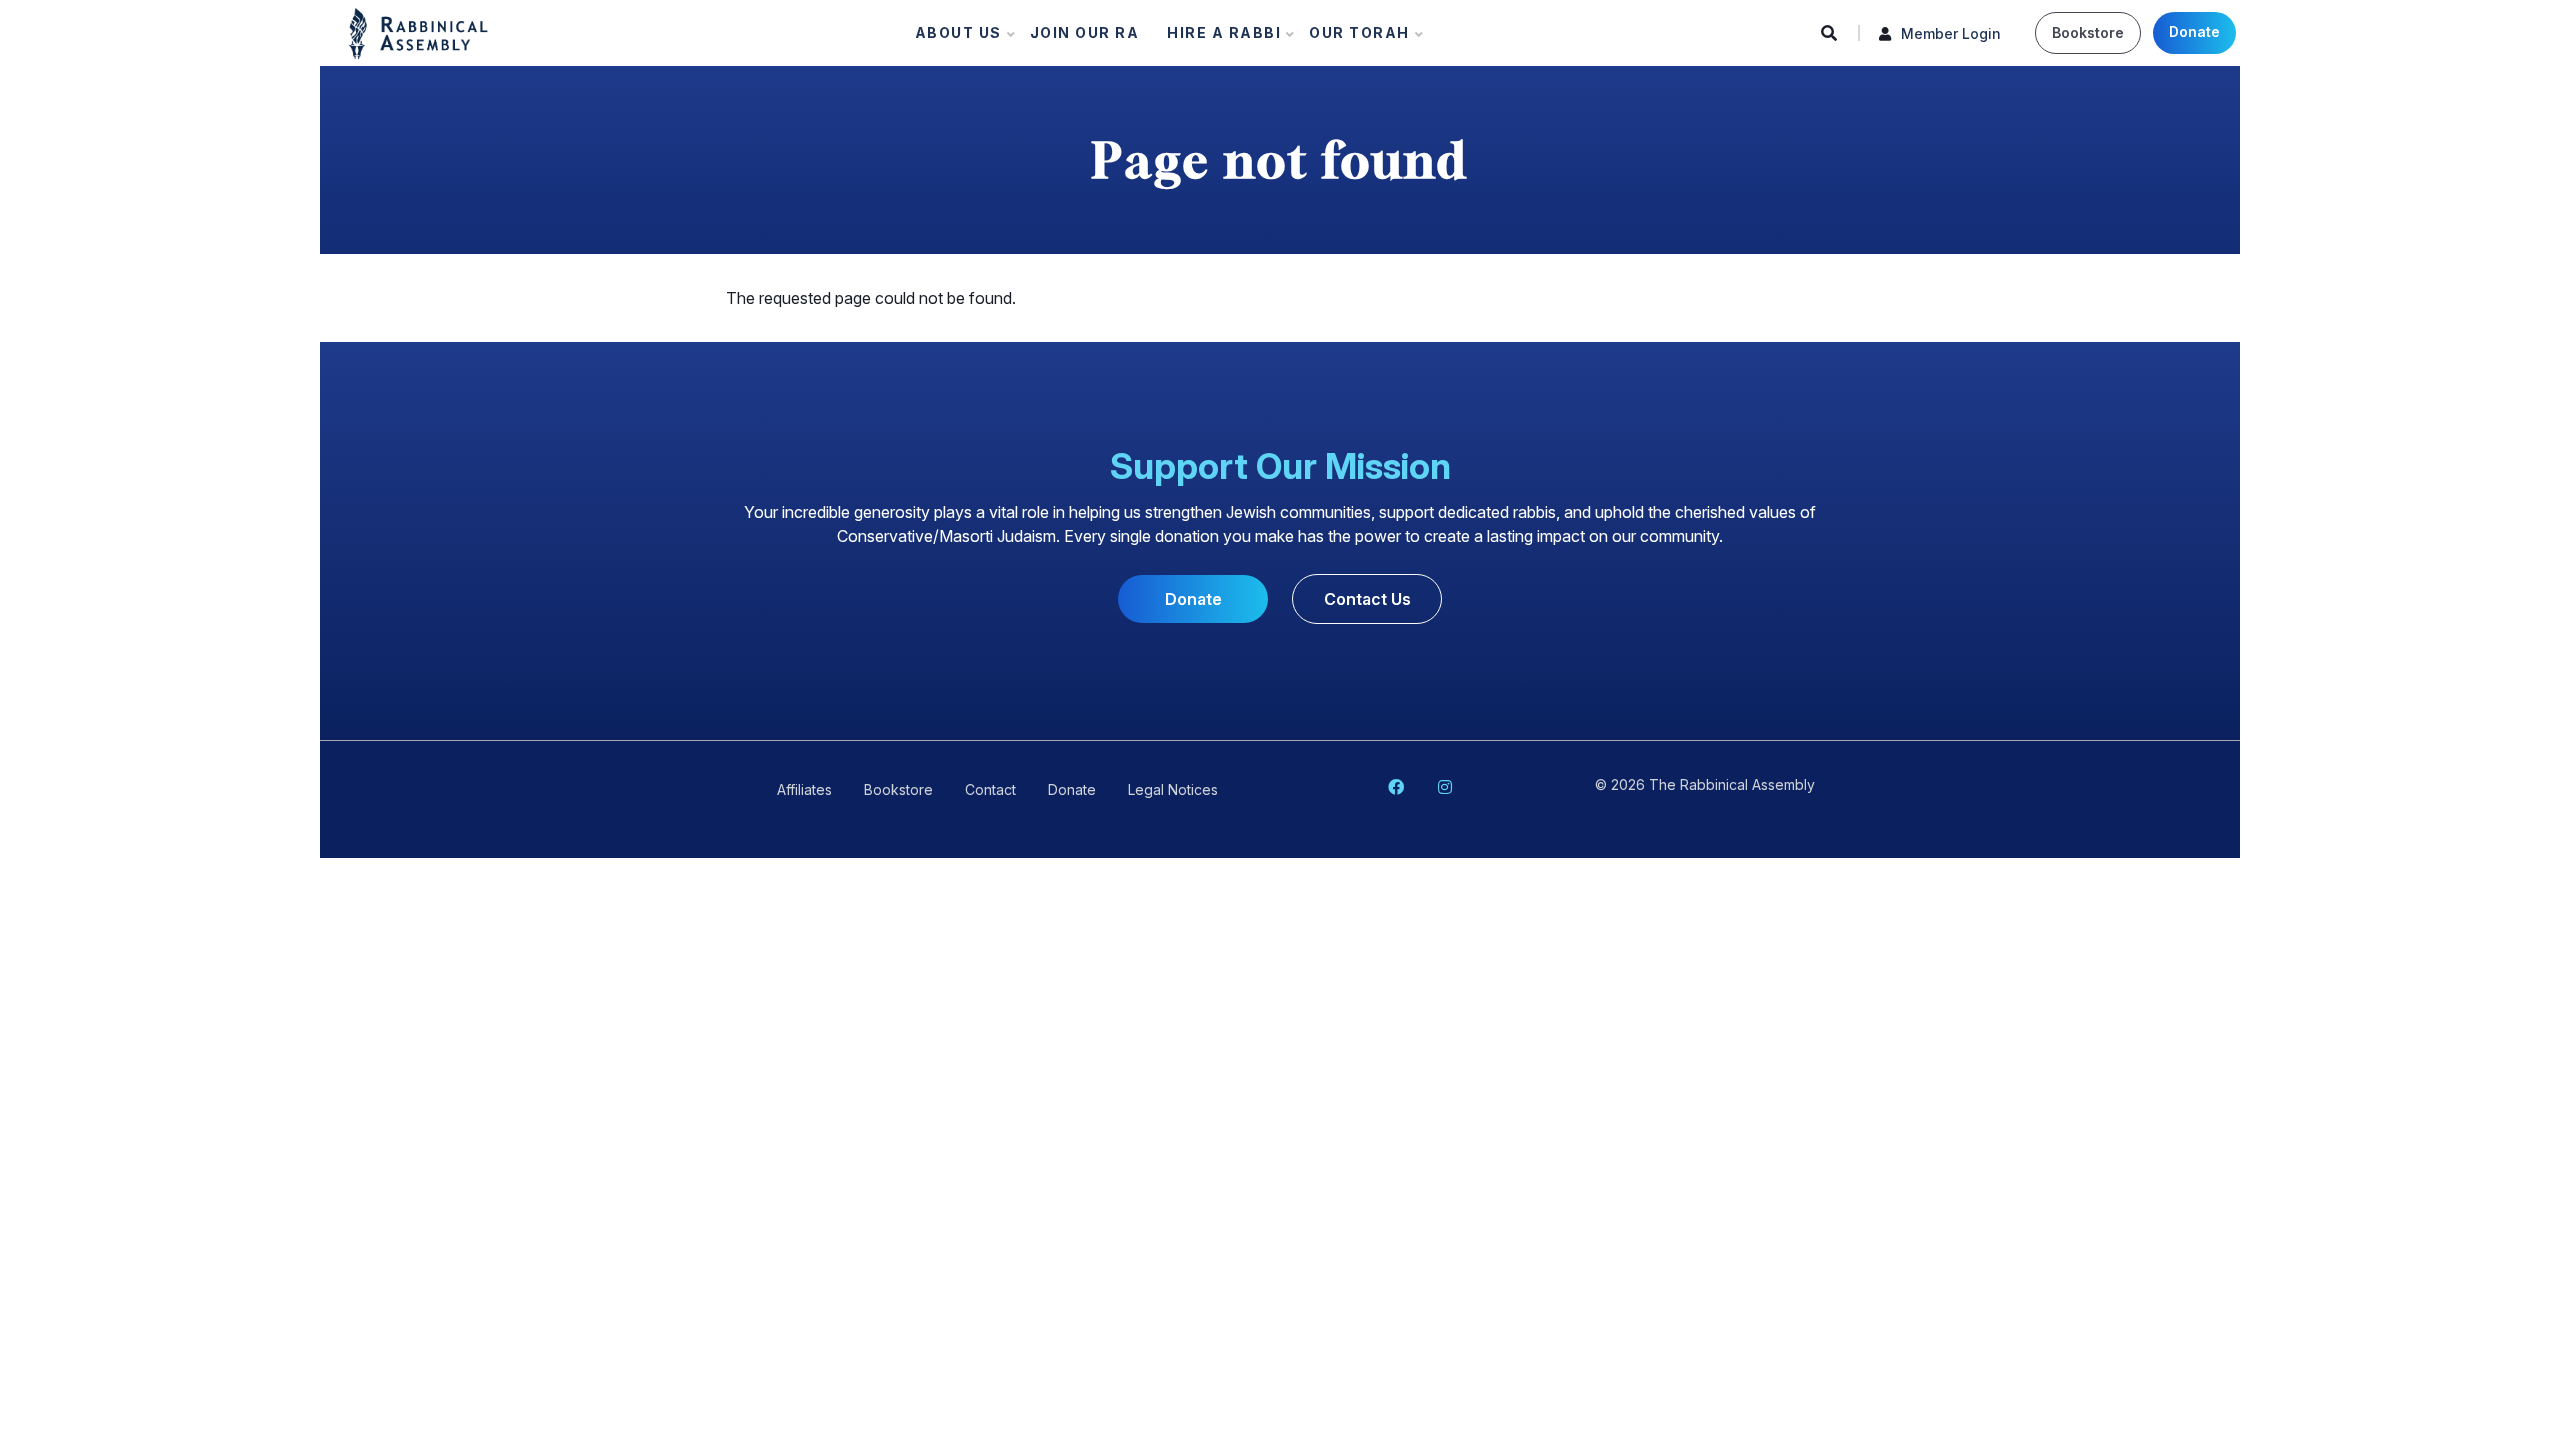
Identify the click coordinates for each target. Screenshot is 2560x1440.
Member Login (1951, 33)
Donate (2194, 31)
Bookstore (2088, 32)
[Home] (418, 32)
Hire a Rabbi (1218, 37)
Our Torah (1353, 37)
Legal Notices (1173, 789)
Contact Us (1367, 599)
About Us (952, 37)
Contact (990, 789)
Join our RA (1085, 32)
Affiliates (804, 789)
